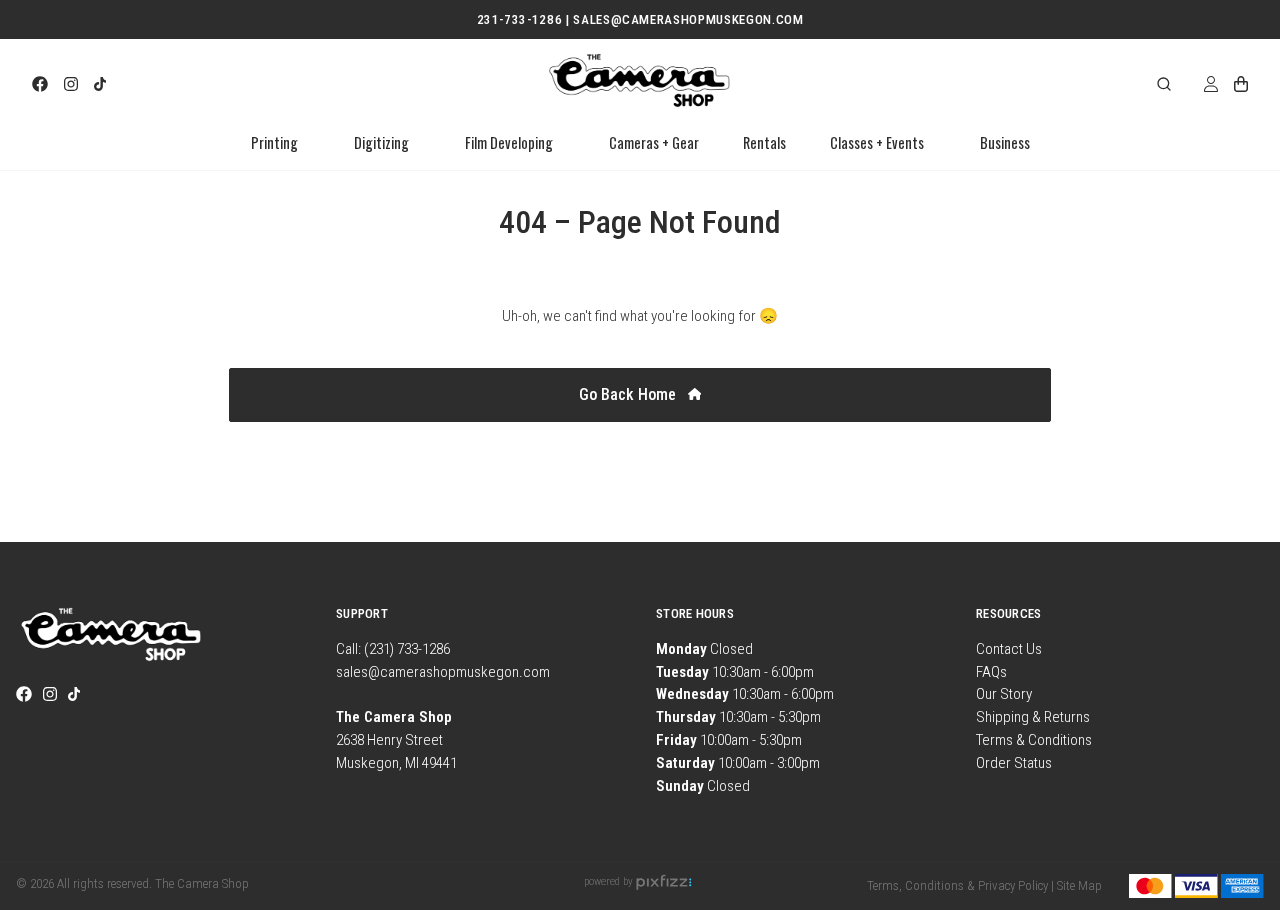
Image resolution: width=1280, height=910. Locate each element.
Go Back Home (629, 394)
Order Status (1014, 763)
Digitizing (381, 142)
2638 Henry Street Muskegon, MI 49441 (396, 740)
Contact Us (1009, 649)
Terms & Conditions (1034, 740)
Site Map (1079, 885)
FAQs (991, 672)
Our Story (1004, 694)
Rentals (764, 142)
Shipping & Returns (1033, 717)
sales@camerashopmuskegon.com (443, 672)
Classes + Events (877, 142)
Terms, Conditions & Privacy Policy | (960, 885)
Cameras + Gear (654, 142)
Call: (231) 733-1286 (393, 649)
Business (1005, 142)
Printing (274, 142)
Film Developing (509, 142)
